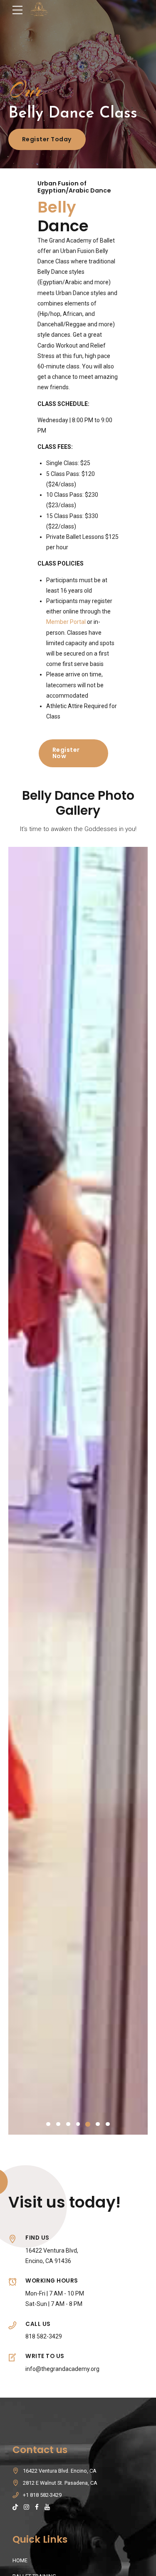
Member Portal (67, 622)
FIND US (37, 2238)
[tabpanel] (78, 1491)
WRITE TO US (45, 2356)
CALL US (38, 2324)
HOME (20, 2560)
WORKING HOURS (52, 2281)
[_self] (12, 2240)
